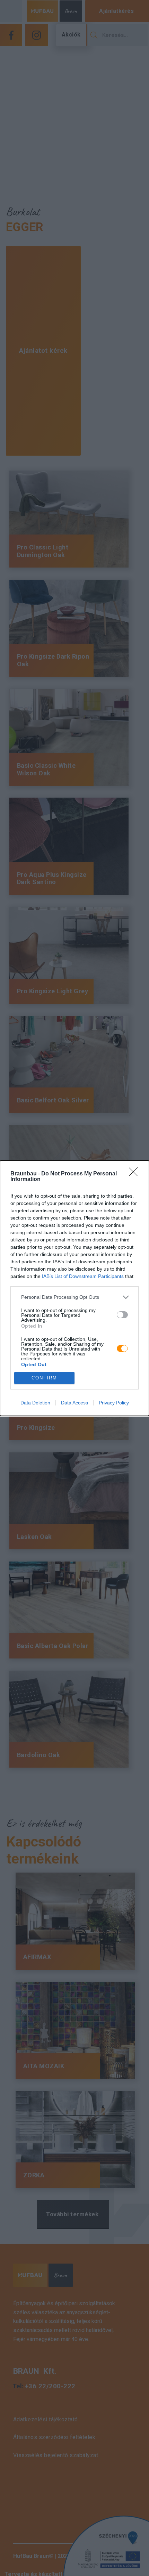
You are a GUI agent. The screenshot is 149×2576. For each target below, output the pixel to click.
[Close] (135, 1174)
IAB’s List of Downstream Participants (83, 1276)
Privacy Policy (114, 1403)
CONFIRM (44, 1378)
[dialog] (74, 1288)
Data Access (74, 1403)
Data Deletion (35, 1403)
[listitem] (74, 1297)
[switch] (122, 1315)
